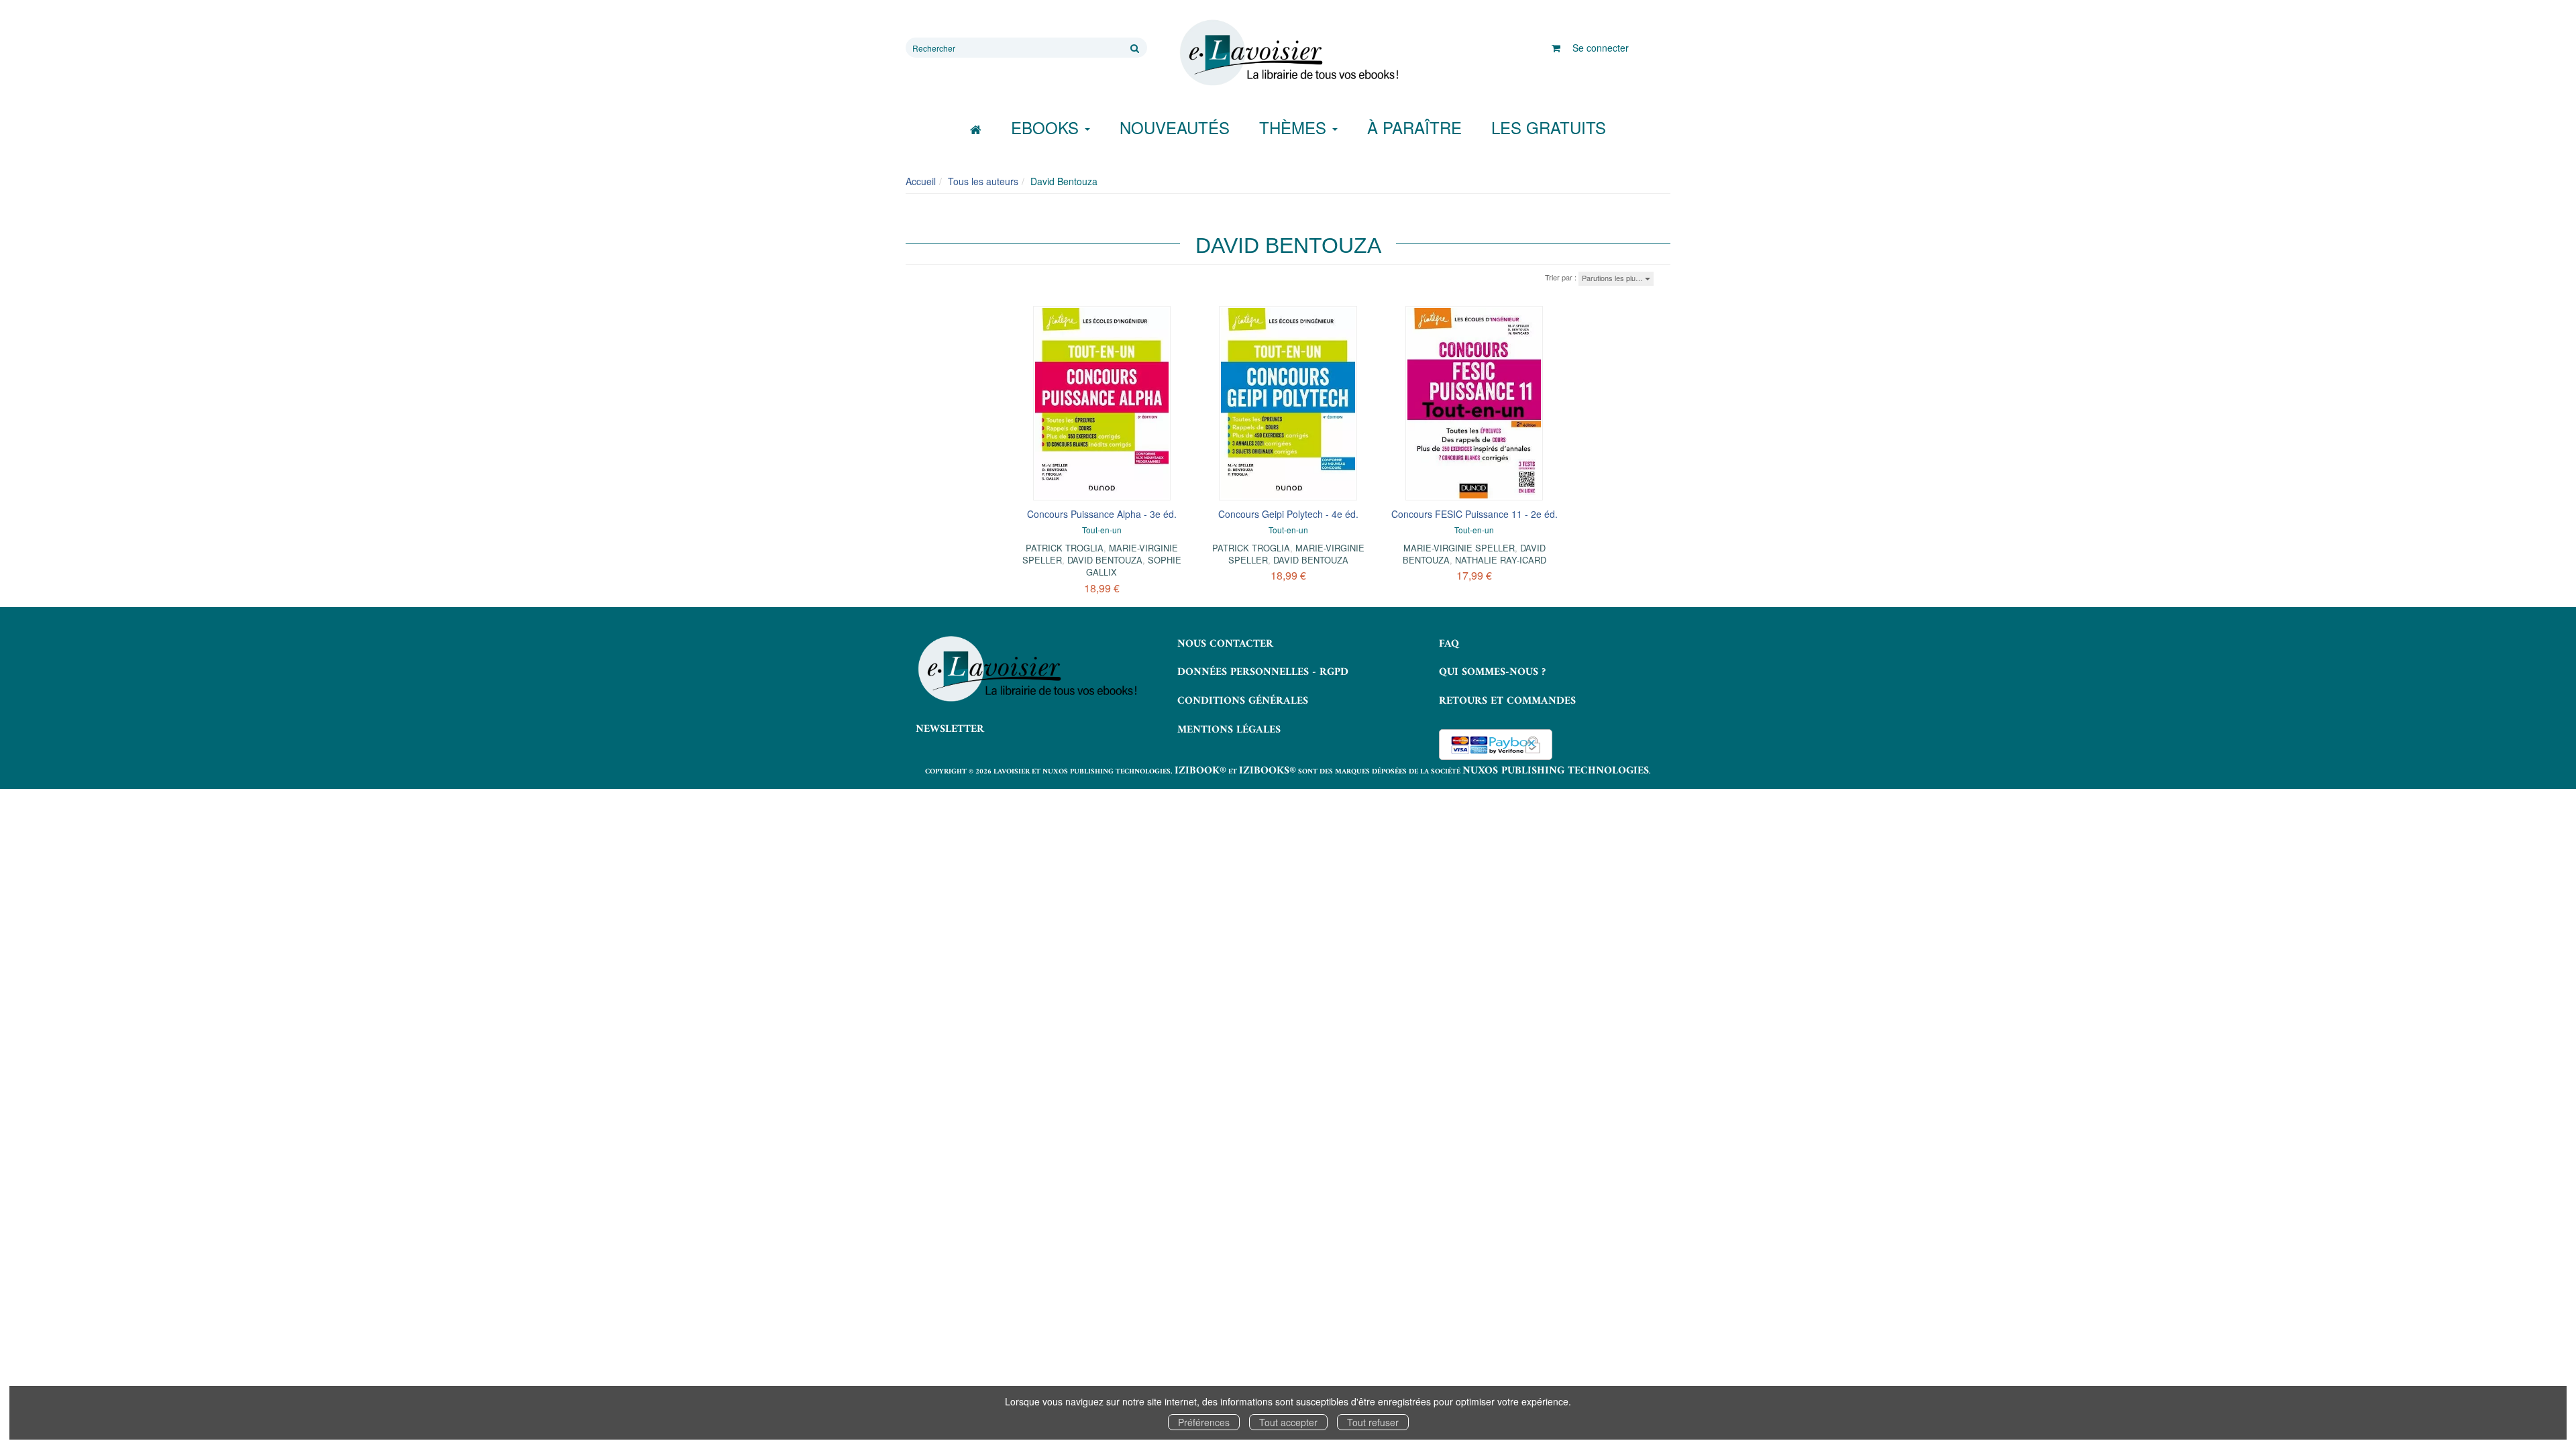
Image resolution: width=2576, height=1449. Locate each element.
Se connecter (1601, 48)
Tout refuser (1373, 1422)
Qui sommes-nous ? (1492, 672)
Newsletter (950, 729)
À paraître (1414, 127)
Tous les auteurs (983, 181)
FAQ (1449, 644)
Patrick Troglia (1065, 548)
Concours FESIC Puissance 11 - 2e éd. (1474, 514)
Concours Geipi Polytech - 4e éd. (1288, 514)
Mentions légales (1229, 730)
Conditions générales (1243, 701)
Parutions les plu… (1613, 278)
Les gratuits (1549, 127)
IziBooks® (1268, 771)
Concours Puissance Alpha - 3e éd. (1102, 514)
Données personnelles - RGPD (1263, 672)
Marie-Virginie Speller (1459, 548)
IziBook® (1200, 771)
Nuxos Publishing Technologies (1556, 771)
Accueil (921, 181)
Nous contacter (1225, 644)
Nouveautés (1175, 127)
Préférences (1204, 1422)
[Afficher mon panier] (1556, 48)
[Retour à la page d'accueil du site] (1288, 53)
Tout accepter (1288, 1422)
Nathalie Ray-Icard (1501, 560)
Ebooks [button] (1047, 127)
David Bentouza (1105, 560)
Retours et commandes (1507, 701)
